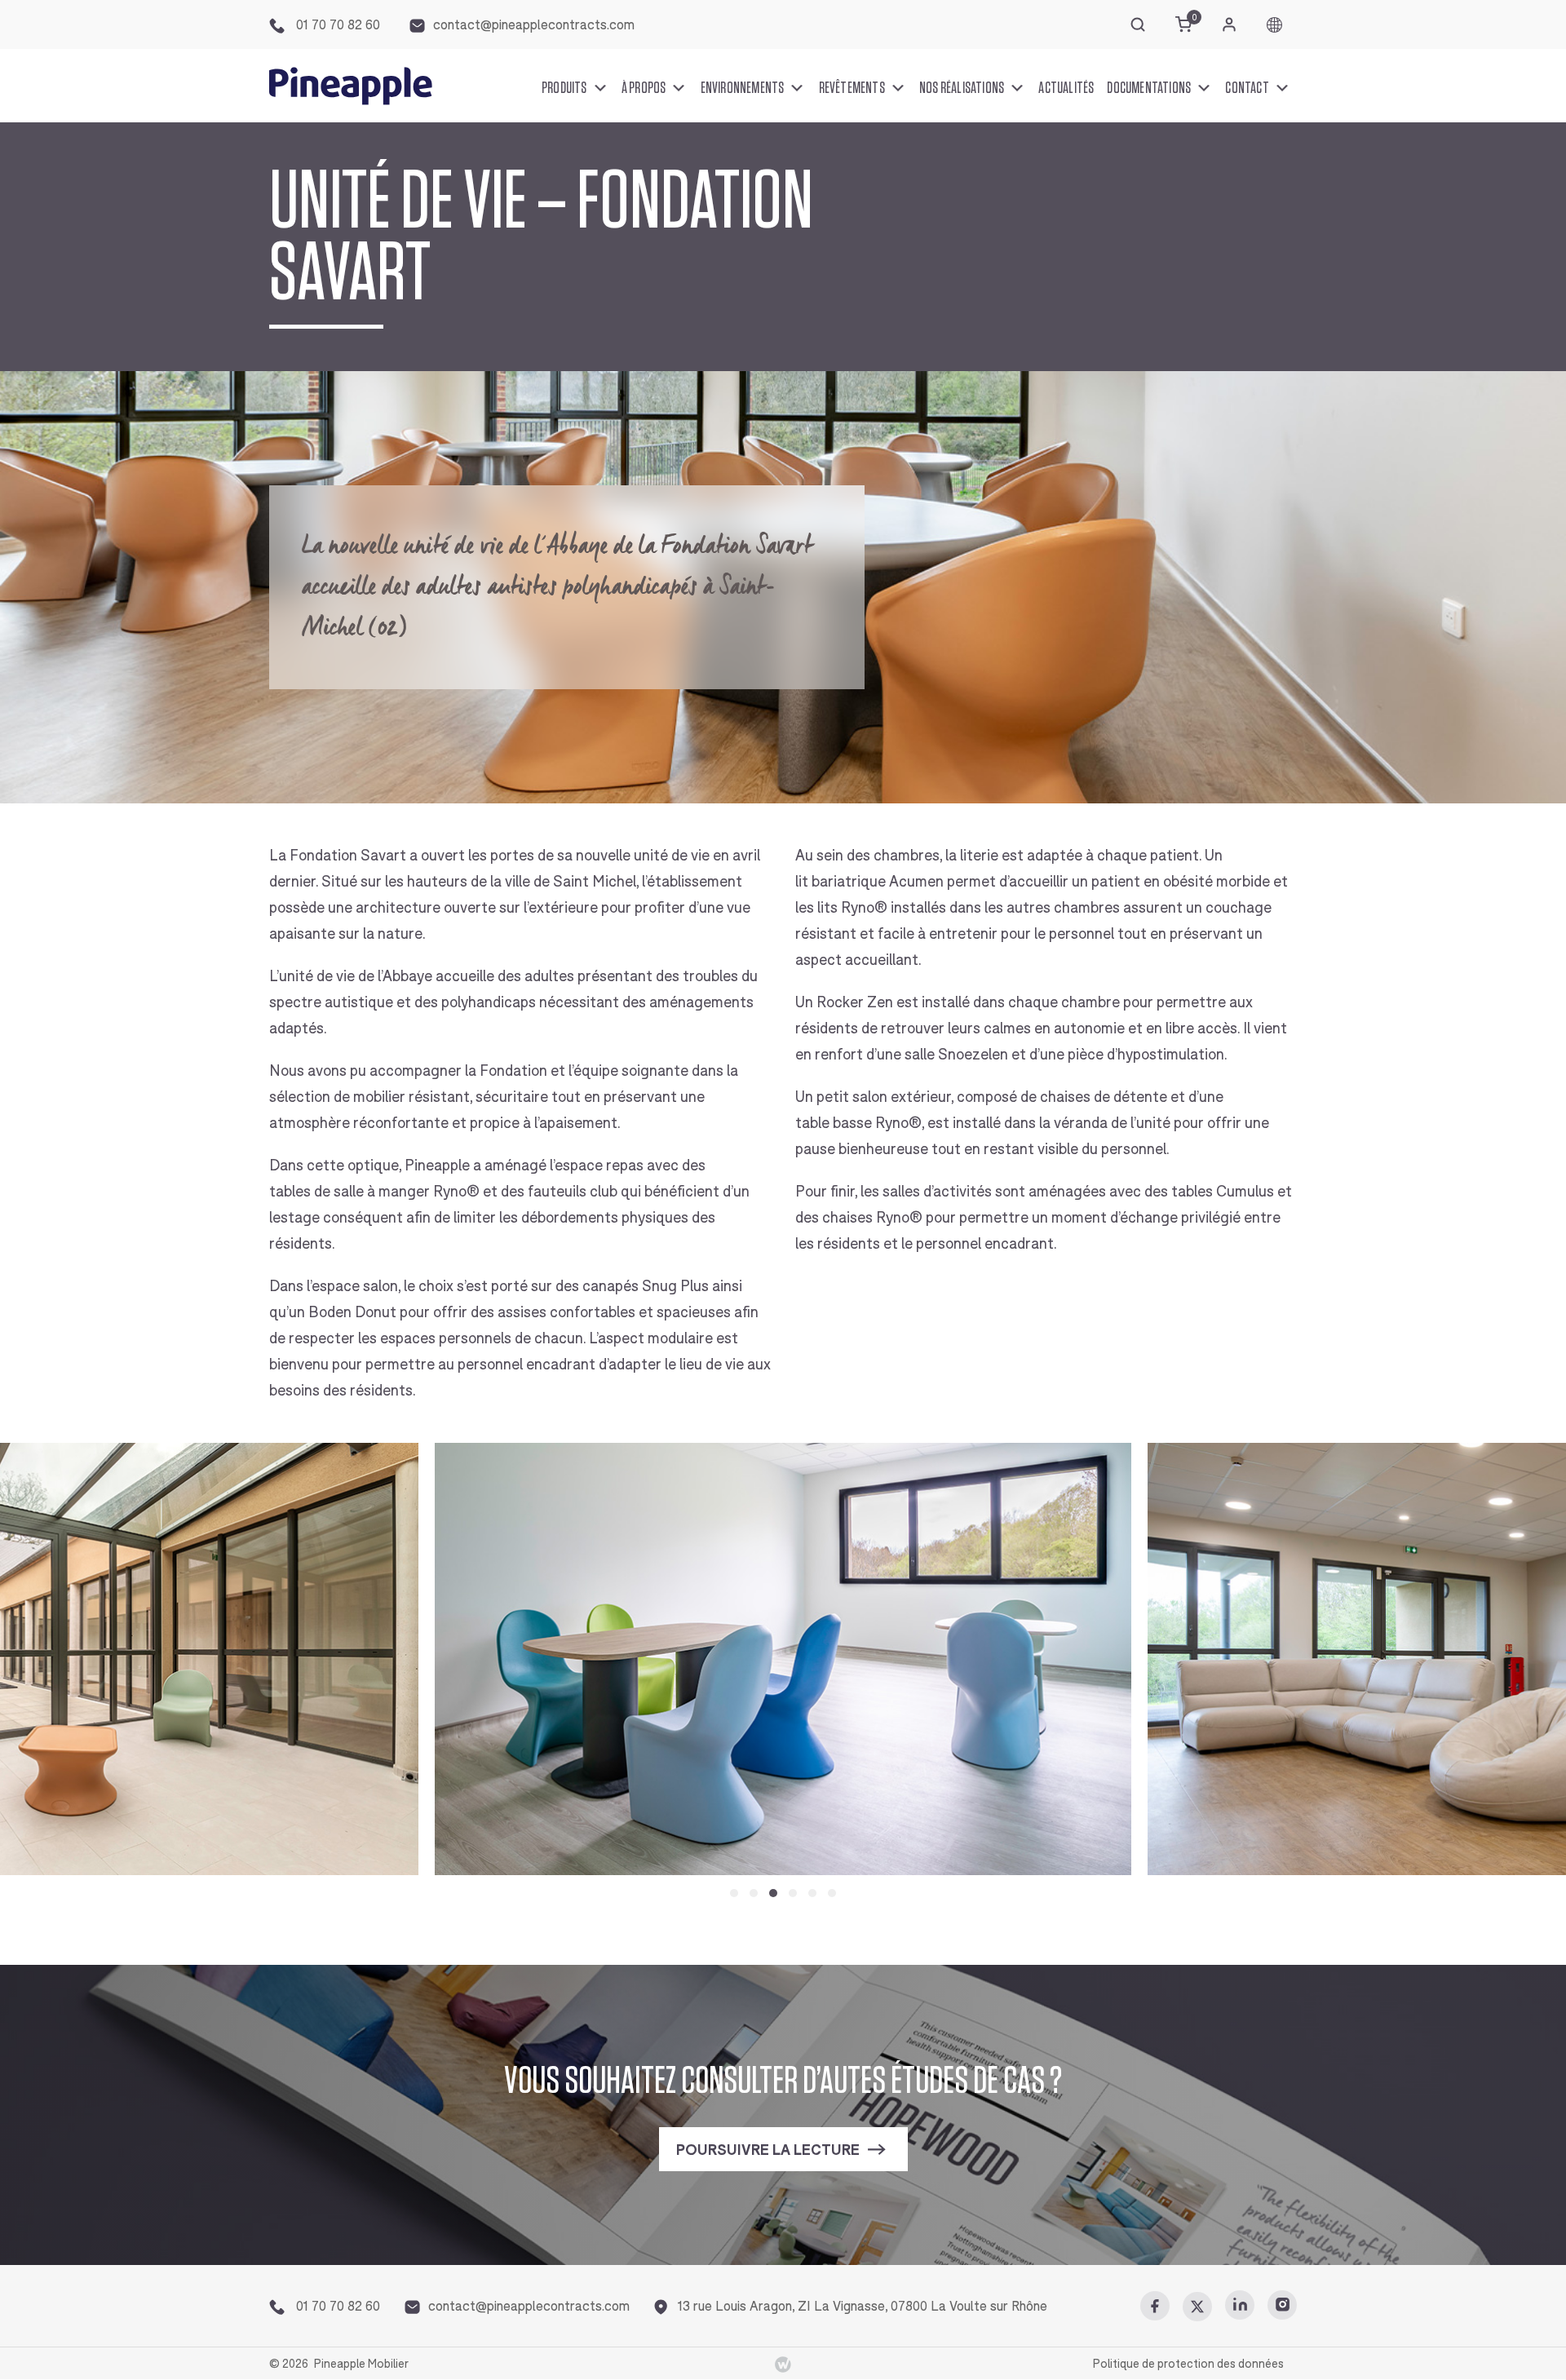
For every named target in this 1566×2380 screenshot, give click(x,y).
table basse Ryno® (858, 1123)
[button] (734, 1893)
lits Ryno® (852, 908)
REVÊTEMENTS (852, 88)
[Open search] (1138, 24)
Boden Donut (352, 1312)
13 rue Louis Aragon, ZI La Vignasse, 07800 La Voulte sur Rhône (863, 2306)
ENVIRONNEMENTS (743, 88)
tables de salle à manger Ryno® (374, 1192)
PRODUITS (564, 88)
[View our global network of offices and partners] (1274, 25)
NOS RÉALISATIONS (962, 88)
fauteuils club (573, 1192)
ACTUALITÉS (1066, 88)
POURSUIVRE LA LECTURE (768, 2150)
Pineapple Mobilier (361, 2364)
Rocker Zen (855, 1002)
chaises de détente (1104, 1097)
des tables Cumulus (1209, 1192)
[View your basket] (1183, 24)
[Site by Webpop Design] (783, 2363)
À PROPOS (644, 88)
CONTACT (1247, 88)
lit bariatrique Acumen (869, 882)
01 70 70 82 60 (336, 25)
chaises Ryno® (872, 1218)
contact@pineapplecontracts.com (534, 25)
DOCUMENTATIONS (1149, 88)
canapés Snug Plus (646, 1286)
